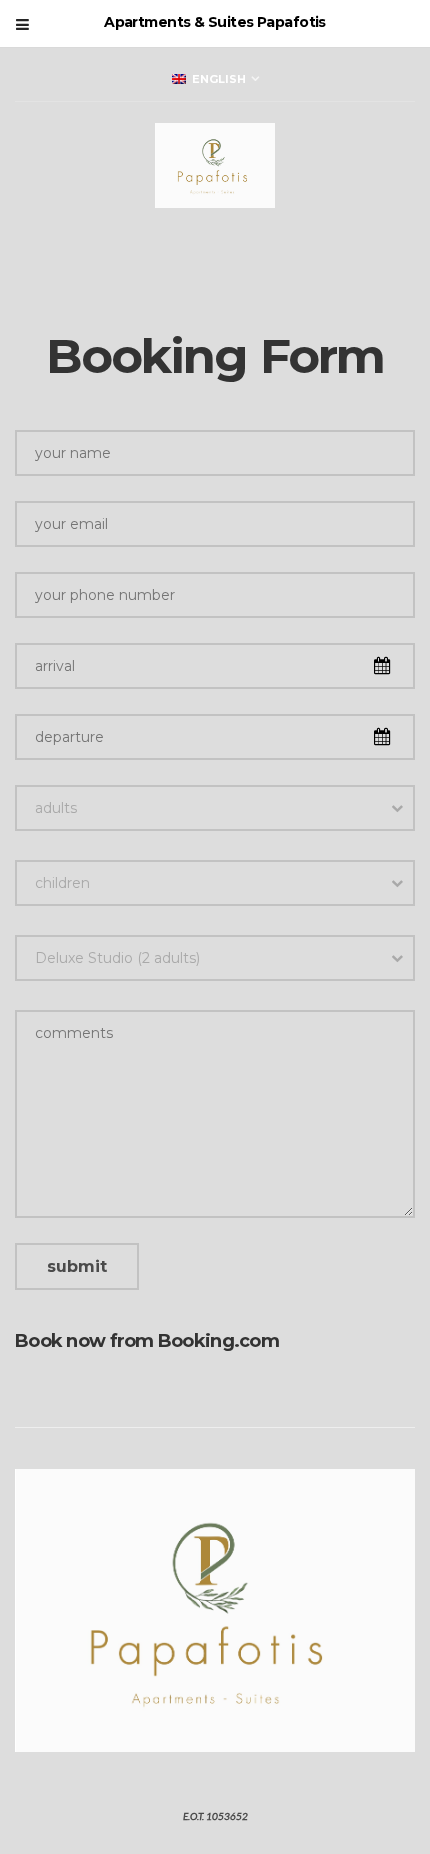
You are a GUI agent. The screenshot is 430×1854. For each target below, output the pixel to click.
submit (77, 1266)
